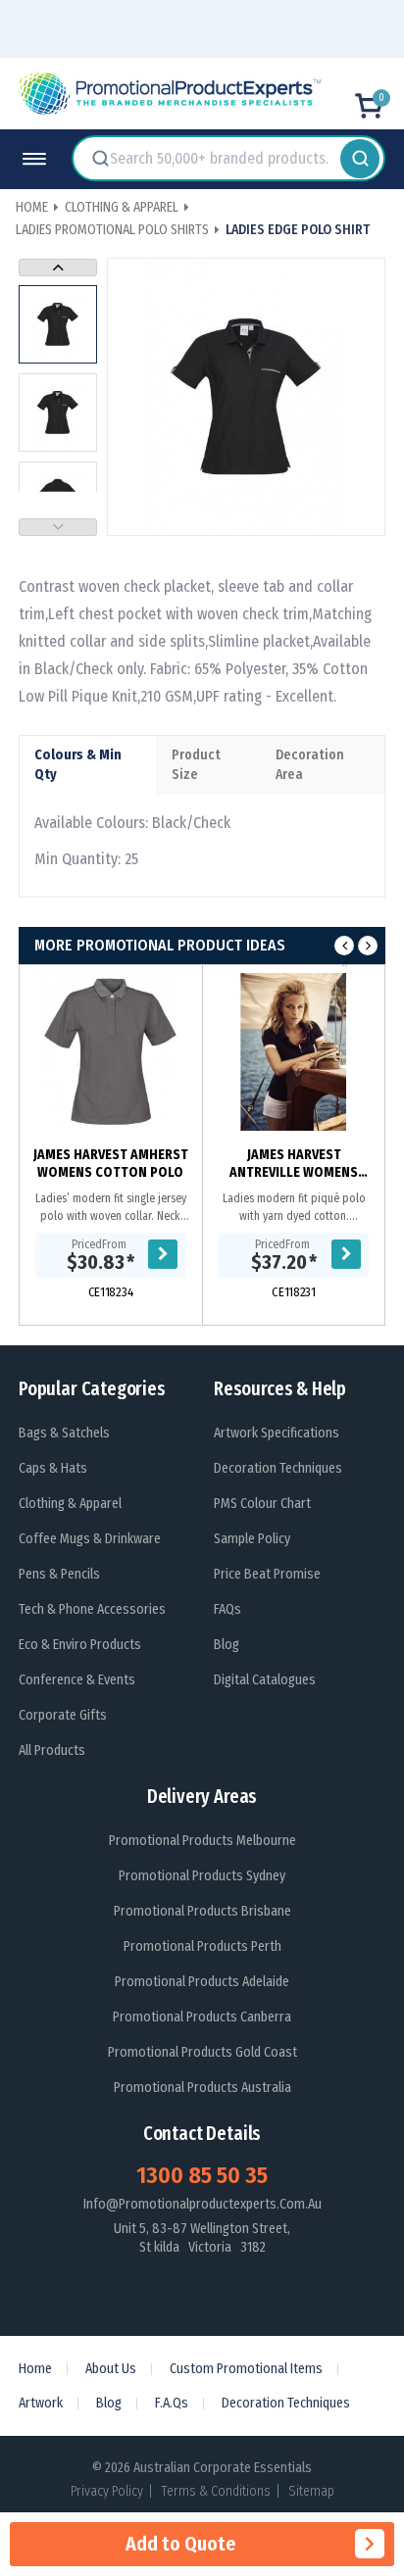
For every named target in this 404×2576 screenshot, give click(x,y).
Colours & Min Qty (78, 765)
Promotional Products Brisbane (202, 1911)
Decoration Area (310, 765)
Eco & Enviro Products (80, 1645)
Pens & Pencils (59, 1574)
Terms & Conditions (216, 2491)
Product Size (196, 765)
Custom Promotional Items (246, 2369)
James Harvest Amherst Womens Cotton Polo (111, 1164)
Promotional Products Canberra (202, 2017)
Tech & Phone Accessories (92, 1609)
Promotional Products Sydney (202, 1876)
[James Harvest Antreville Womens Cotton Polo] (294, 1052)
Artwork (41, 2403)
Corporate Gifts (63, 1715)
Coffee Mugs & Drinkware (90, 1539)
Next (58, 267)
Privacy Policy (107, 2491)
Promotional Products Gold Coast (202, 2052)
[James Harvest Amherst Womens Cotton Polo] (110, 1052)
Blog (227, 1645)
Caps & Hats (53, 1468)
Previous (58, 527)
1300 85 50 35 (202, 2175)
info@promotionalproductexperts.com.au (202, 2204)
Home (35, 2369)
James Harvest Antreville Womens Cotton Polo (294, 1164)
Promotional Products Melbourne (202, 1841)
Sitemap (311, 2491)
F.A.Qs (172, 2403)
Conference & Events (77, 1680)
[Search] (360, 159)
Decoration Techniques (278, 1468)
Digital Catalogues (265, 1680)
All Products (52, 1750)
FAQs (227, 1609)
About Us (111, 2369)
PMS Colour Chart (262, 1504)
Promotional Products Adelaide (202, 1982)
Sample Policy (252, 1539)
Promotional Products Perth (202, 1946)
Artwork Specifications (277, 1433)
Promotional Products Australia (202, 2088)
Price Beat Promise (267, 1574)
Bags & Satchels (64, 1433)
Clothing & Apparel (70, 1504)
